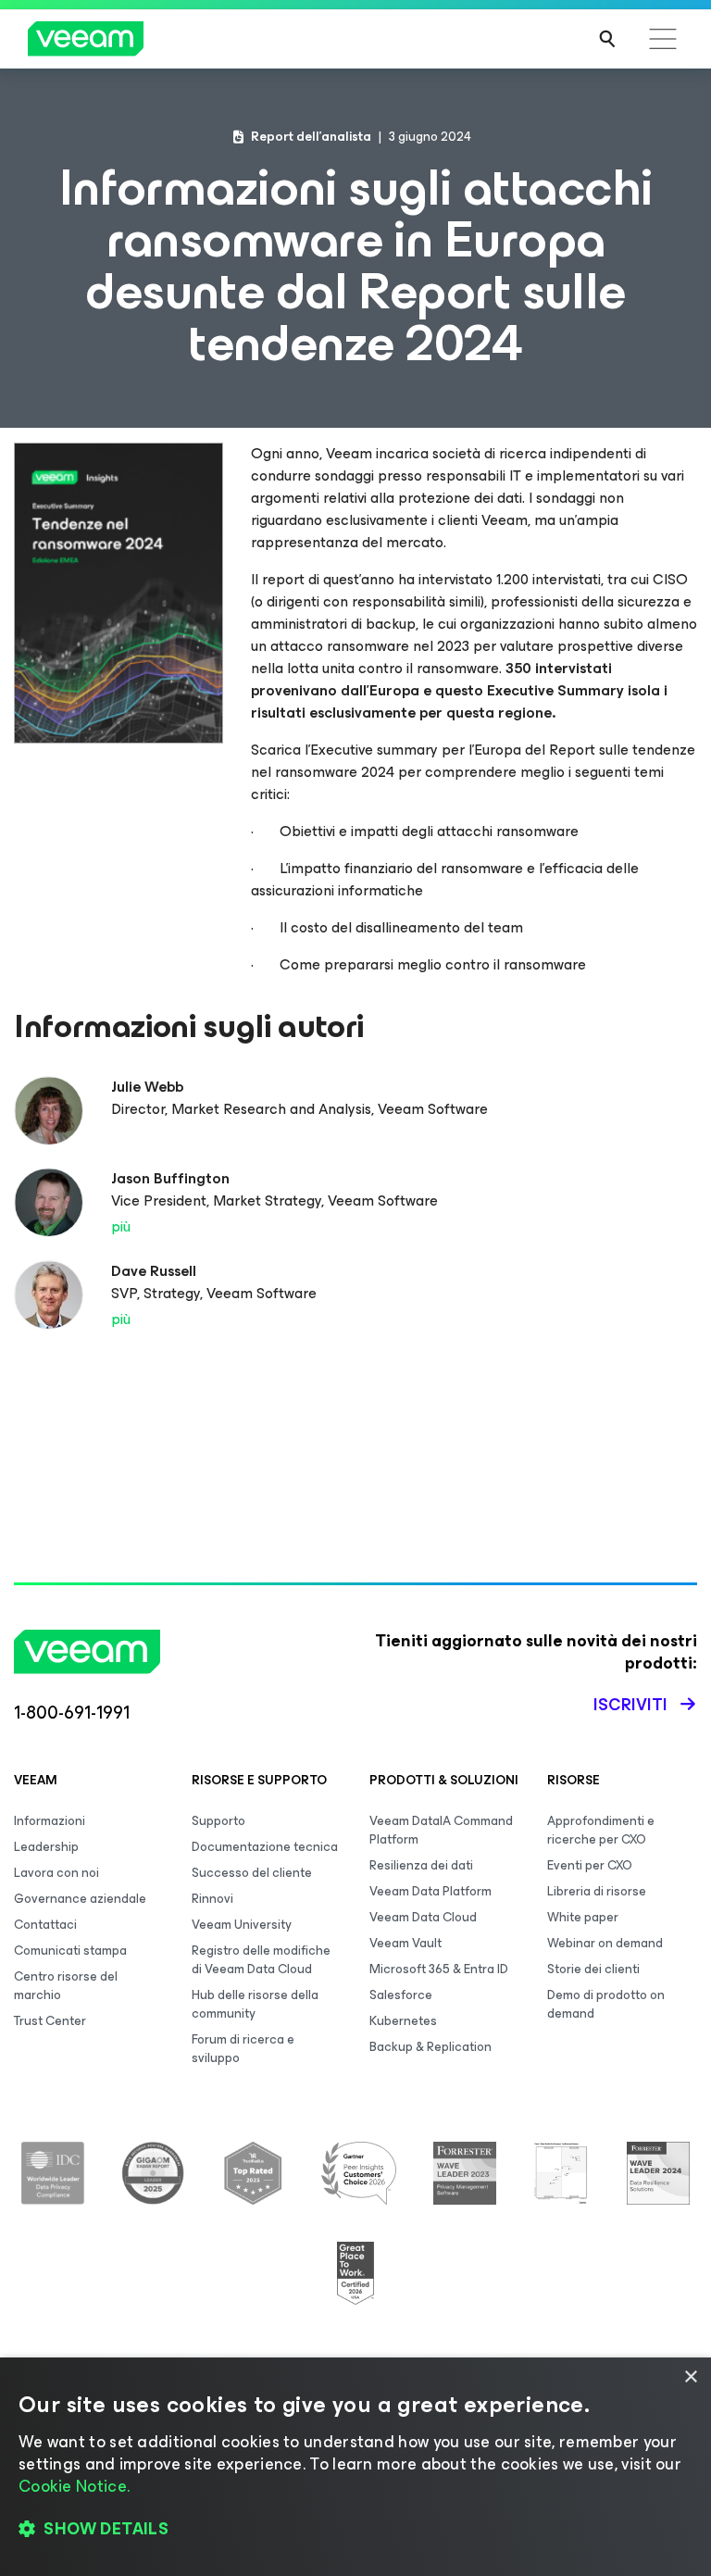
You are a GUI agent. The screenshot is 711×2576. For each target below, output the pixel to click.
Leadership (46, 1847)
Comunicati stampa (70, 1951)
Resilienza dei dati (421, 1865)
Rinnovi (212, 1899)
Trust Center (50, 2021)
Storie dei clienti (593, 1969)
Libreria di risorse (597, 1891)
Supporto (218, 1821)
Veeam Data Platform (430, 1891)
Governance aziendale (80, 1899)
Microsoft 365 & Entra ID (439, 1969)
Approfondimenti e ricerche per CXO (601, 1830)
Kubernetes (403, 2021)
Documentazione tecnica (265, 1847)
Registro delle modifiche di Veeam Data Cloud (261, 1960)
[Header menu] (663, 39)
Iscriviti (630, 1705)
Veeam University (242, 1925)
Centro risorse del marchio (66, 1986)
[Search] (607, 39)
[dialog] (355, 2467)
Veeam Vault (405, 1943)
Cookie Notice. (74, 2486)
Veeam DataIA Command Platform (441, 1830)
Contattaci (45, 1925)
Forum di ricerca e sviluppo (243, 2049)
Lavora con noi (56, 1873)
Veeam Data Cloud (423, 1917)
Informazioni (50, 1821)
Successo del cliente (252, 1873)
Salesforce (401, 1995)
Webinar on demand (605, 1943)
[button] (355, 2530)
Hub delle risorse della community (255, 2004)
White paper (583, 1917)
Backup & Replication (430, 2047)
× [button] (690, 2377)
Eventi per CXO (590, 1865)
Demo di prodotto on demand (606, 2004)
